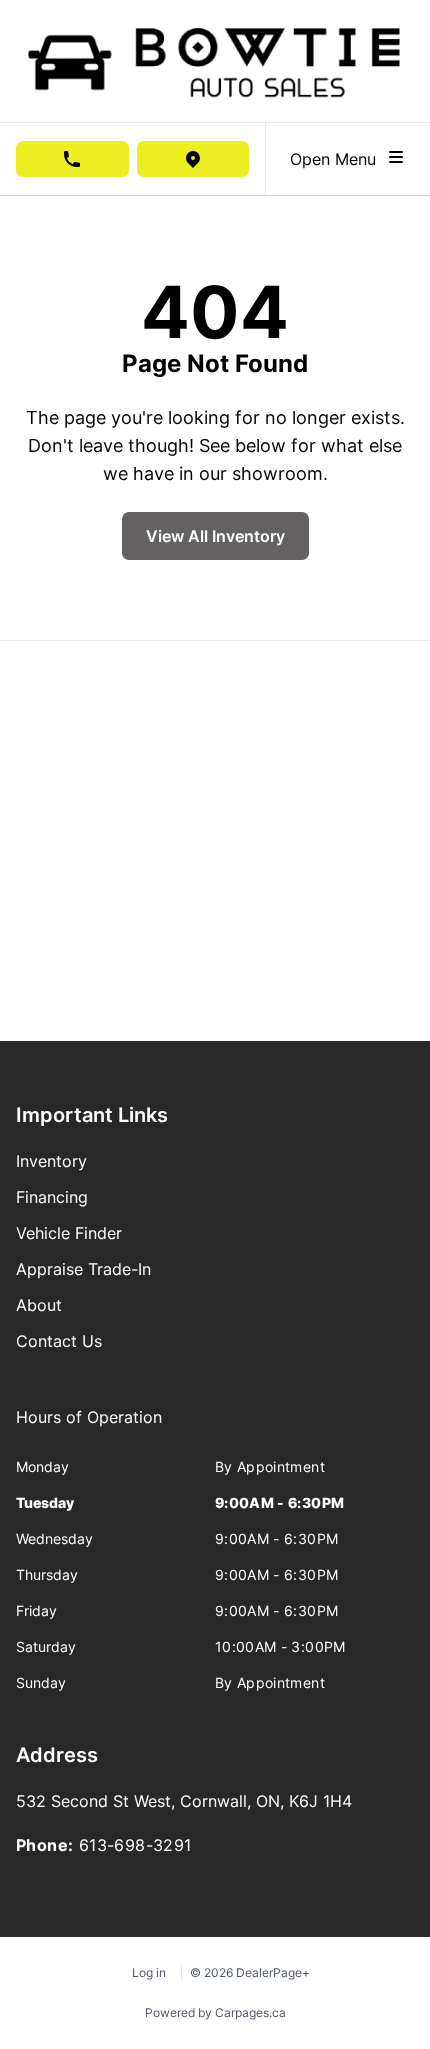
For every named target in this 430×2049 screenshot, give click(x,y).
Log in (149, 1972)
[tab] (89, 1427)
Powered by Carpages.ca (215, 2012)
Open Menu (338, 159)
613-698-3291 (135, 1845)
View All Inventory (215, 536)
